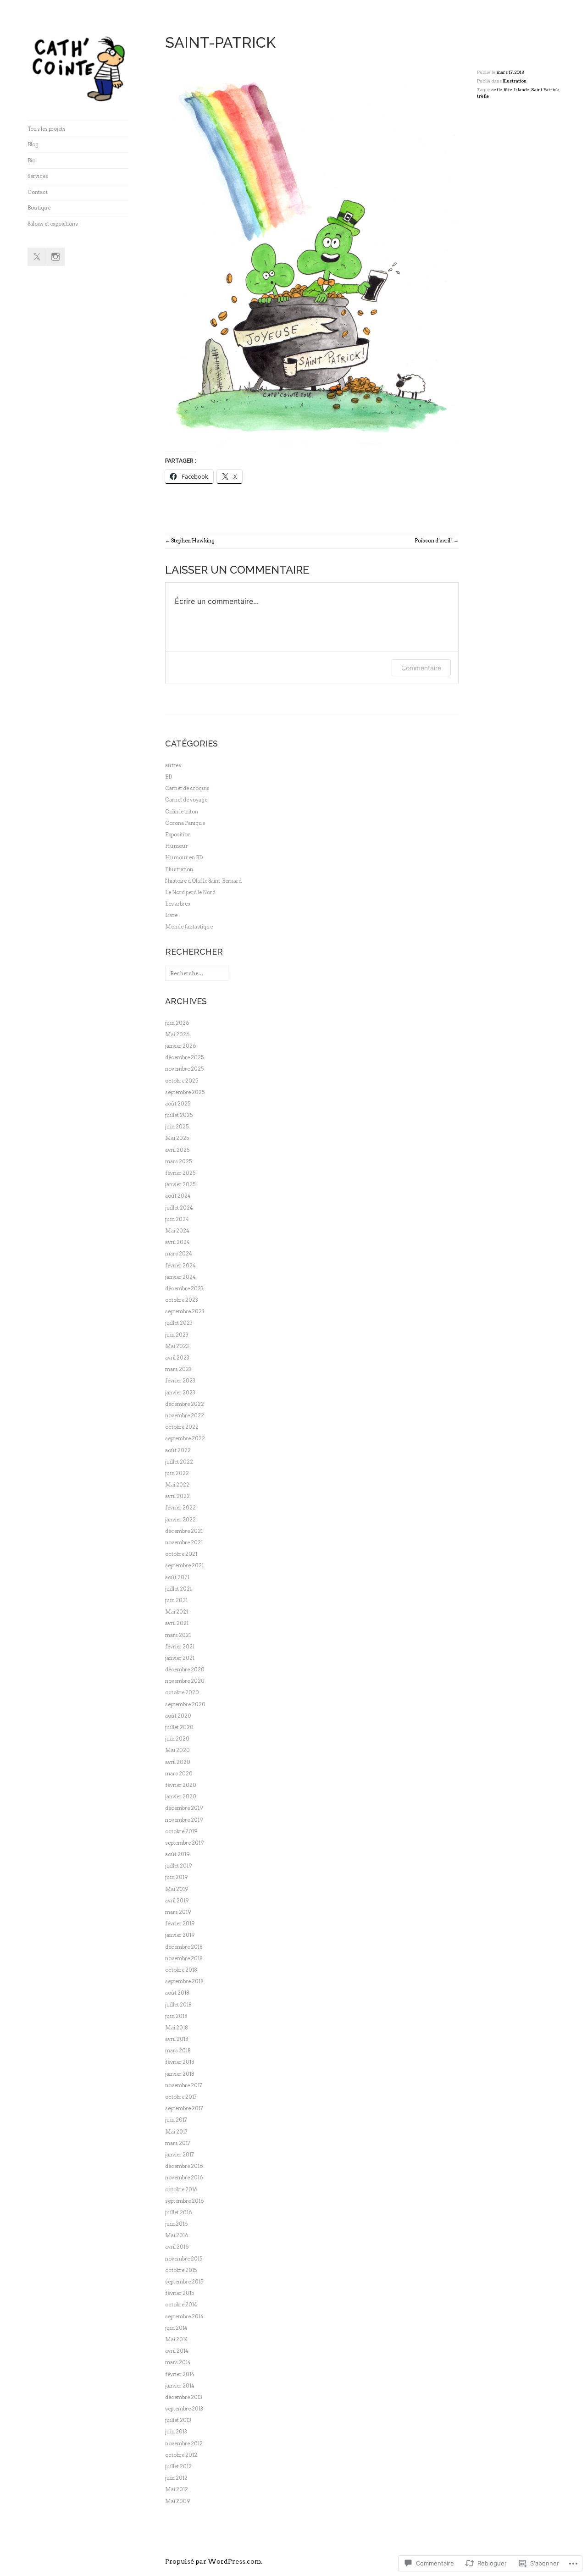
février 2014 (180, 2374)
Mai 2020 (177, 1750)
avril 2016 (177, 2247)
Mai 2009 (178, 2501)
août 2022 (178, 1450)
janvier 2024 (180, 1277)
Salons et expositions (53, 224)
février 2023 (180, 1381)
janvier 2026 (180, 1046)
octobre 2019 (181, 1831)
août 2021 (177, 1577)
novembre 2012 (184, 2443)
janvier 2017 (180, 2155)
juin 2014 (176, 2328)
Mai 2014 (177, 2339)
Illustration (515, 81)
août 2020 (178, 1716)
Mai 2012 (177, 2489)
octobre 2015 (181, 2270)
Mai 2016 (177, 2235)
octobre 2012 (181, 2455)
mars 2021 (178, 1635)
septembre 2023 (185, 1311)
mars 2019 (178, 1912)
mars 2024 (179, 1254)
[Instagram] (55, 257)
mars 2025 (178, 1161)
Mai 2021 (177, 1612)
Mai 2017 (176, 2132)
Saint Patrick (545, 90)
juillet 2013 (178, 2420)
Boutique (39, 208)
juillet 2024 (179, 1208)
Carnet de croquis (187, 788)
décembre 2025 (184, 1057)
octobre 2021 (181, 1554)
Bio (31, 160)
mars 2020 (179, 1774)
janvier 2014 (180, 2386)
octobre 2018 (181, 1970)
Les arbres (178, 904)
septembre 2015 (184, 2282)
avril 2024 (177, 1242)
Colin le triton (182, 812)
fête (508, 90)
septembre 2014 (184, 2316)
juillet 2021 (178, 1589)
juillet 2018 (178, 2005)
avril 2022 (177, 1496)
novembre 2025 (184, 1069)
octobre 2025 (182, 1081)
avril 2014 (177, 2351)
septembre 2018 (184, 1981)
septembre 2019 (185, 1843)
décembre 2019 (184, 1808)
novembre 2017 (184, 2085)
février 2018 (180, 2062)
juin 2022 (177, 1473)
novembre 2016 (184, 2178)
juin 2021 (176, 1600)
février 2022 (180, 1508)
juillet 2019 (179, 1866)
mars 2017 (178, 2143)
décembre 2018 (184, 1947)
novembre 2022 (185, 1415)
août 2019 (177, 1854)
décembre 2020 (185, 1669)
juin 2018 (176, 2016)
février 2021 (180, 1647)
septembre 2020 (185, 1704)
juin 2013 (176, 2432)
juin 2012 (176, 2478)
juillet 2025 (179, 1115)
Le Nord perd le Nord (190, 892)
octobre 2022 (182, 1427)
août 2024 (178, 1196)
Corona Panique (185, 823)
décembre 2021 (184, 1531)
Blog (33, 144)
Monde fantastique (189, 927)
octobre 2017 (181, 2097)
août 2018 (177, 1993)
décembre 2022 (185, 1404)
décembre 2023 (184, 1288)
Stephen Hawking (193, 541)
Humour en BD (184, 857)
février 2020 (181, 1785)
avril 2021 (177, 1623)
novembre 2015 (184, 2259)
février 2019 (180, 1924)
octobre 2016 (181, 2189)
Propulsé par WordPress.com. (214, 2561)
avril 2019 (177, 1901)
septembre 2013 (184, 2409)
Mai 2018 (177, 2028)
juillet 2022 (179, 1462)
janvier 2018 (180, 2074)
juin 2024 (177, 1219)
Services (38, 176)
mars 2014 (178, 2362)
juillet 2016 (178, 2212)
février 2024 (180, 1266)
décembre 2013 (184, 2397)
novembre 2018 (184, 1958)
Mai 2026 (177, 1034)
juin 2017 (176, 2120)
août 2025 (178, 1104)
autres (173, 765)
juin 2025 (177, 1127)
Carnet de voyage (186, 800)
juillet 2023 (179, 1323)
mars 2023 (178, 1369)
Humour (177, 846)
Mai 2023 (177, 1346)
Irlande (522, 90)
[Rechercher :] (197, 973)
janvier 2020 (181, 1797)
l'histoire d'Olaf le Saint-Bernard (203, 881)
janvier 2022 (180, 1520)
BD (169, 777)
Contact (38, 192)
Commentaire (421, 668)
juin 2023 (177, 1335)
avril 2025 (177, 1150)
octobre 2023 (182, 1300)
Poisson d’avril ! (434, 541)
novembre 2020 (185, 1681)
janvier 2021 (180, 1658)
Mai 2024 (177, 1231)
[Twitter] (37, 257)
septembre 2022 (185, 1438)
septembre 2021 (184, 1565)
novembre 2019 (184, 1820)
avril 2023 (177, 1358)
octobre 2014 (181, 2305)
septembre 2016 (184, 2201)
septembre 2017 (184, 2108)
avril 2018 (177, 2039)
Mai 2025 (177, 1138)
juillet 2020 (179, 1727)
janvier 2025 (180, 1184)
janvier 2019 (180, 1935)
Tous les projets (47, 129)
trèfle (483, 96)
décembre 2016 (184, 2166)
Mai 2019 (177, 1889)
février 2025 (180, 1173)
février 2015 (180, 2293)
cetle (497, 90)
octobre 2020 (182, 1692)
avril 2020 (178, 1762)
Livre (171, 915)
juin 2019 (177, 1877)
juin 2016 (176, 2224)
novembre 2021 (184, 1542)
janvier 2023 (180, 1393)
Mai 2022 (177, 1485)
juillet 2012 (178, 2466)
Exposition (178, 835)
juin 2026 (177, 1023)
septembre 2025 (185, 1092)
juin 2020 (177, 1739)
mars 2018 (178, 2051)
